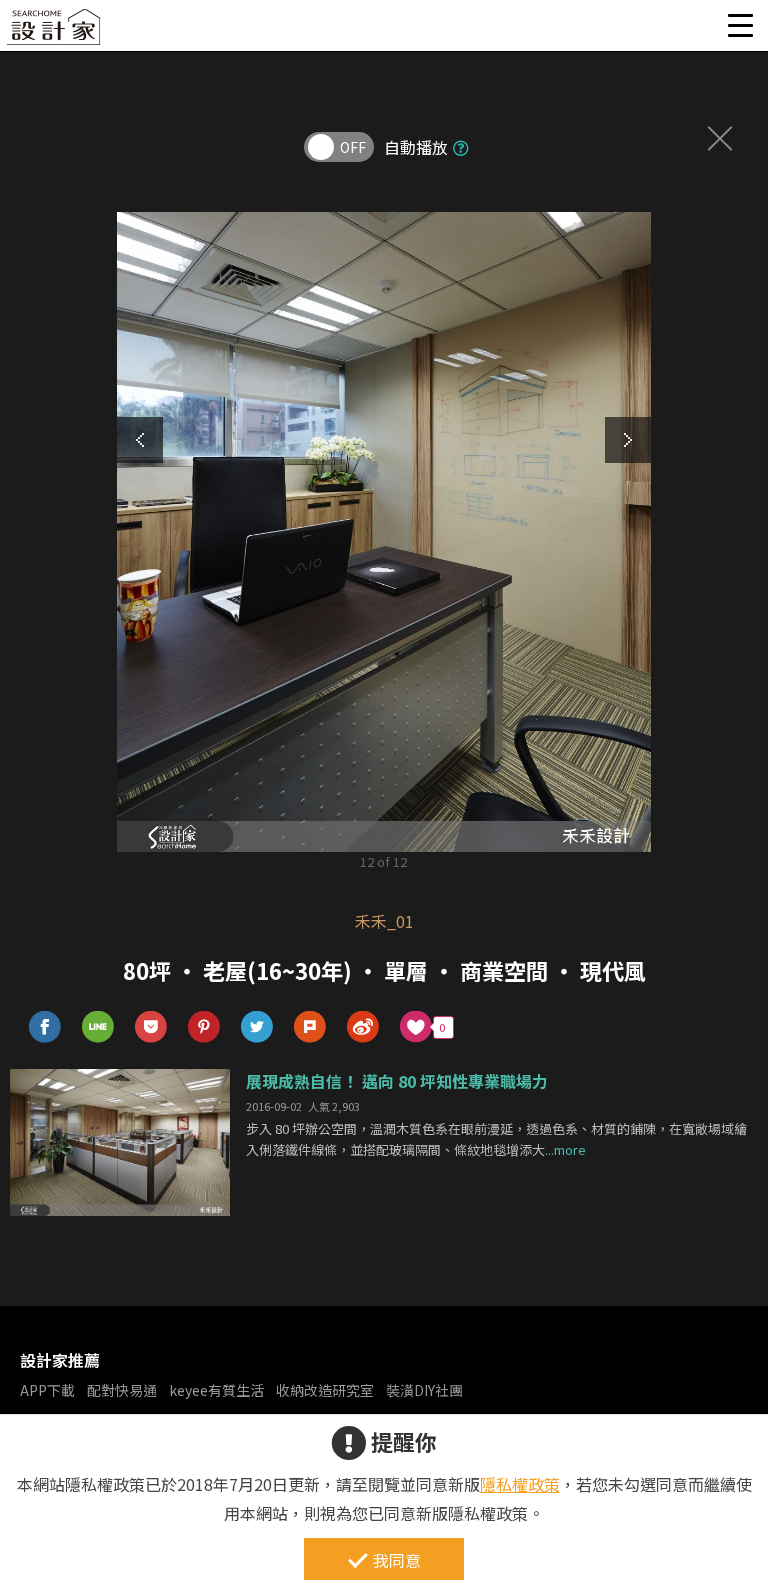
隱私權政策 (520, 1484)
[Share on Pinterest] (204, 1027)
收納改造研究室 (325, 1390)
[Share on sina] (363, 1027)
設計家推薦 (60, 1360)
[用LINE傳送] (98, 1027)
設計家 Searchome (55, 32)
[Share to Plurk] (310, 1027)
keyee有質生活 (216, 1390)
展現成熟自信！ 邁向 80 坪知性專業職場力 (397, 1081)
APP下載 (47, 1390)
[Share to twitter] (257, 1027)
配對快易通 (122, 1390)
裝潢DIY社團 (424, 1390)
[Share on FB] (45, 1027)
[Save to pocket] (151, 1027)
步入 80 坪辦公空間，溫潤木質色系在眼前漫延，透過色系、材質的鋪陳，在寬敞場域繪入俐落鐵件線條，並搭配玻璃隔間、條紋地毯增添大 (496, 1139)
